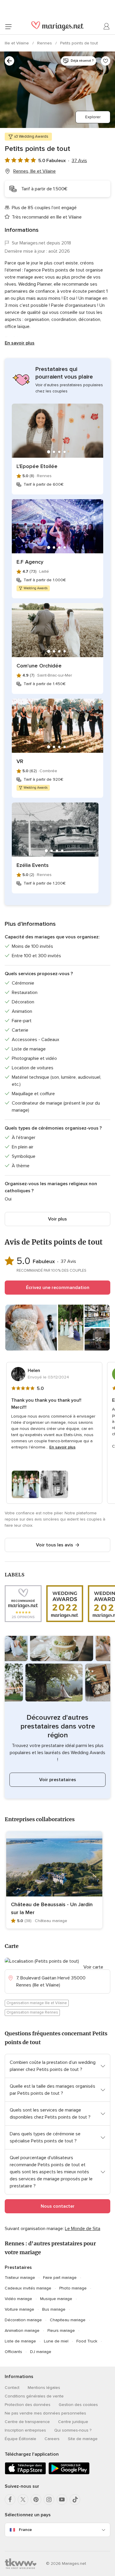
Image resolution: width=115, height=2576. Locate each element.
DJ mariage (41, 2352)
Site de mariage (83, 2439)
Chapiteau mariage (68, 2320)
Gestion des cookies (78, 2405)
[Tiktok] (75, 2500)
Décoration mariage (23, 2320)
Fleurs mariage (61, 2331)
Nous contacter (58, 2206)
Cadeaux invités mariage (28, 2288)
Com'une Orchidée (39, 666)
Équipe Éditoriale (20, 2439)
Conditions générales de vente (34, 2396)
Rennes (45, 43)
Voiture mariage (19, 2309)
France (25, 2530)
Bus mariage (54, 2309)
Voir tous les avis (55, 1545)
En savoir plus (20, 343)
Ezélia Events (33, 865)
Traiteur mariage (20, 2278)
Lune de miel (56, 2341)
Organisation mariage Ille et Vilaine (37, 2003)
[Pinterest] (36, 2500)
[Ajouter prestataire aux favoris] (106, 61)
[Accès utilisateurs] (107, 26)
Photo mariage (73, 2288)
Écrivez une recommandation (58, 1288)
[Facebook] (10, 2500)
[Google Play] (69, 2473)
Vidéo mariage (18, 2299)
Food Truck (87, 2341)
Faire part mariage (60, 2278)
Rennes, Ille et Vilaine (34, 171)
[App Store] (25, 2473)
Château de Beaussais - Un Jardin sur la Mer (52, 1908)
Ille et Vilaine (17, 43)
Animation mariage (22, 2331)
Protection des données (28, 2405)
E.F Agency (30, 562)
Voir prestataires (58, 1780)
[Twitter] (23, 2500)
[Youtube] (62, 2500)
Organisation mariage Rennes (32, 2012)
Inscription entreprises (25, 2430)
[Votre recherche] (9, 61)
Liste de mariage (20, 2341)
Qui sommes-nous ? (73, 2430)
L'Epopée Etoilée (37, 466)
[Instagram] (49, 2500)
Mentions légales (44, 2388)
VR (20, 761)
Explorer (93, 117)
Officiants (13, 2352)
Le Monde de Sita (83, 2229)
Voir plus (57, 1219)
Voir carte (93, 1967)
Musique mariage (56, 2299)
